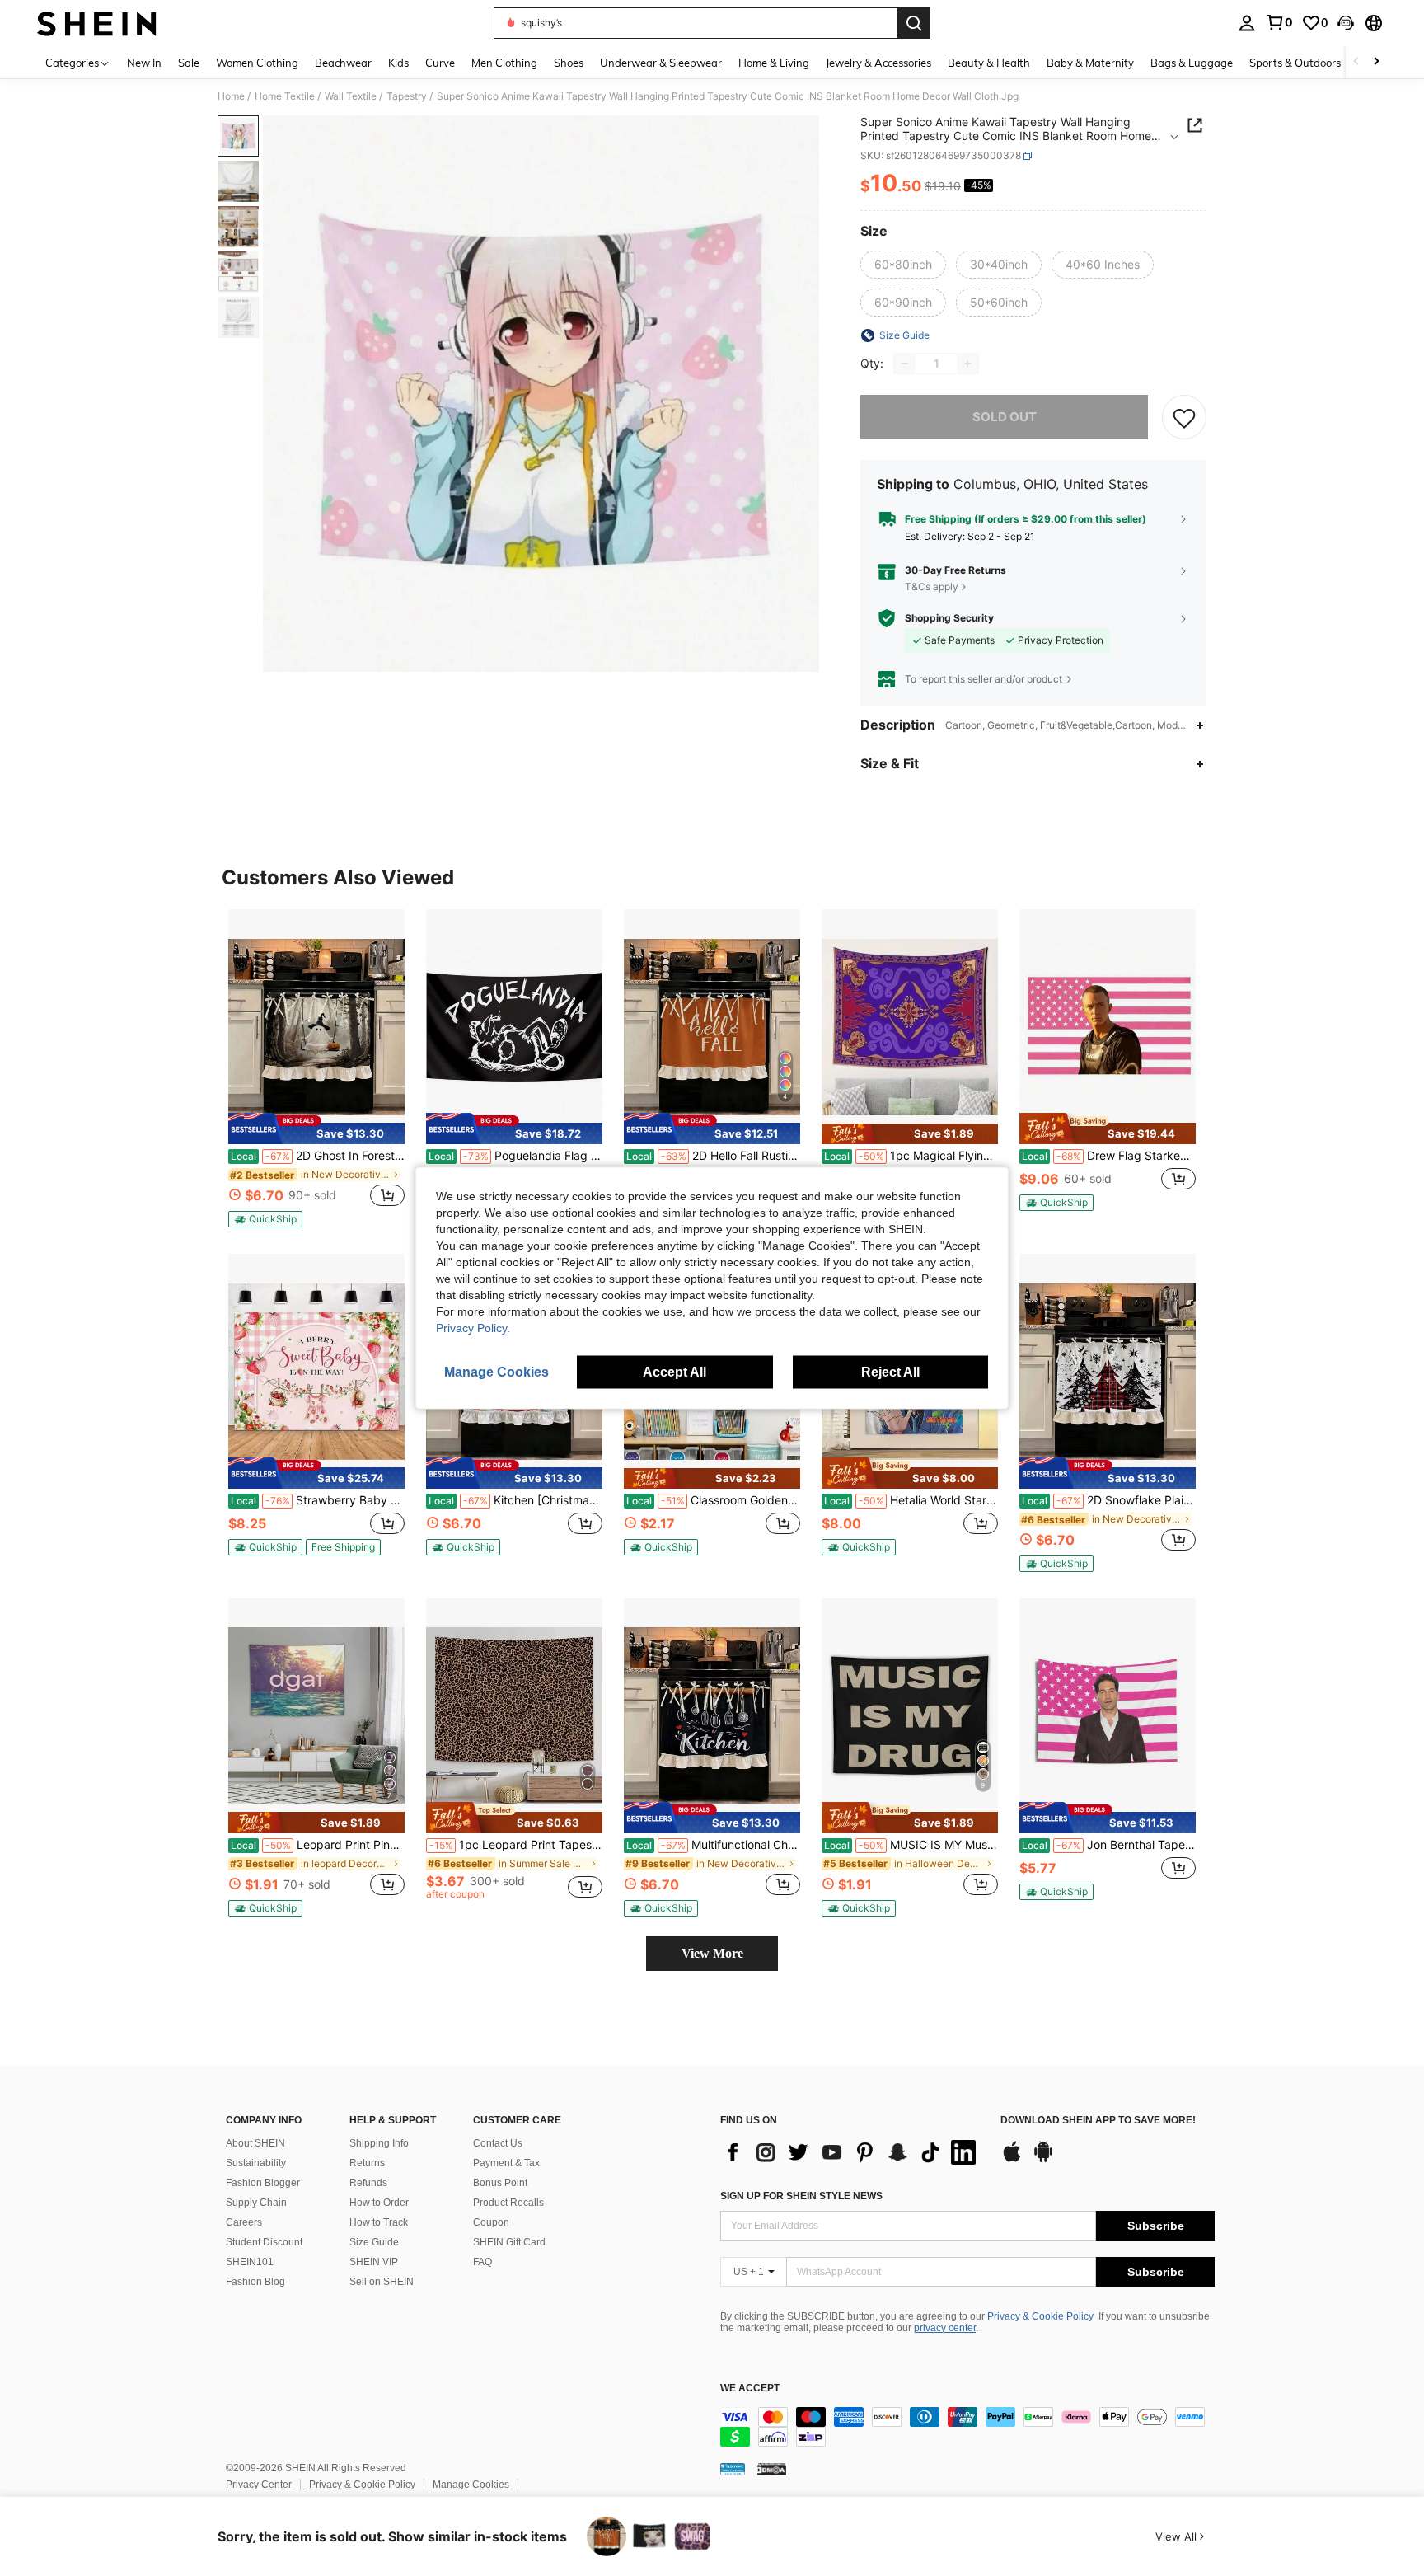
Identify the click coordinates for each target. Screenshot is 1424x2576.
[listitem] (316, 1068)
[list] (852, 2152)
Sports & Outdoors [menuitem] (1295, 63)
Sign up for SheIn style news (801, 2196)
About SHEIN (255, 2143)
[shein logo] (97, 23)
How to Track (379, 2222)
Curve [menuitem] (440, 63)
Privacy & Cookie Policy (1040, 2316)
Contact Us (498, 2143)
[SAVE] (1184, 417)
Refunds (368, 2183)
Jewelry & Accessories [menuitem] (878, 63)
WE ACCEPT (750, 2388)
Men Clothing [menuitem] (504, 63)
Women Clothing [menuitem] (257, 63)
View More (712, 1953)
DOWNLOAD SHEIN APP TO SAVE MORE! (1098, 2121)
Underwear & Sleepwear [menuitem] (661, 63)
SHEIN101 (250, 2262)
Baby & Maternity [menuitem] (1090, 63)
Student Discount (264, 2242)
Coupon (491, 2222)
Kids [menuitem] (398, 63)
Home (231, 96)
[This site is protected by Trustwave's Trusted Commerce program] (733, 2469)
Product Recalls (508, 2203)
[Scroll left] (1356, 62)
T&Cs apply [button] (932, 587)
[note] (316, 1128)
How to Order (379, 2203)
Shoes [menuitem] (569, 63)
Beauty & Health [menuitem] (989, 63)
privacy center (945, 2328)
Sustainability (256, 2163)
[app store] (1012, 2160)
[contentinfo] (967, 2427)
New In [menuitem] (144, 63)
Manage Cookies (471, 2485)
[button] (1346, 23)
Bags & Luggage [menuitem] (1192, 63)
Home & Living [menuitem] (774, 63)
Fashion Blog (255, 2282)
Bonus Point (500, 2183)
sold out (1005, 417)
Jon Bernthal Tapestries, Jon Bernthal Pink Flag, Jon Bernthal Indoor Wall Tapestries (1109, 1845)
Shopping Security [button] (949, 618)
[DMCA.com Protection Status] (772, 2469)
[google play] (1043, 2160)
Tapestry (407, 96)
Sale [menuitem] (189, 63)
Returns (367, 2163)
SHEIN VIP (374, 2262)
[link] (1279, 22)
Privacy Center (259, 2485)
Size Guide (374, 2242)
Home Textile (285, 96)
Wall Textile (351, 96)
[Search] (914, 23)
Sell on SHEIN (382, 2282)
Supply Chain (256, 2203)
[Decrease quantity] (905, 364)
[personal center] (1247, 23)
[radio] (903, 265)
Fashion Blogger (263, 2183)
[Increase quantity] (967, 364)
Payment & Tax (506, 2163)
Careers (244, 2222)
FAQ (482, 2262)
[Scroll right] (1376, 62)
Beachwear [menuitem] (343, 63)
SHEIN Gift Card (509, 2242)
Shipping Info (379, 2143)
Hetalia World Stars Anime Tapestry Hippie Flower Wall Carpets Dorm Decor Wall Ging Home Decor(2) (911, 1500)
